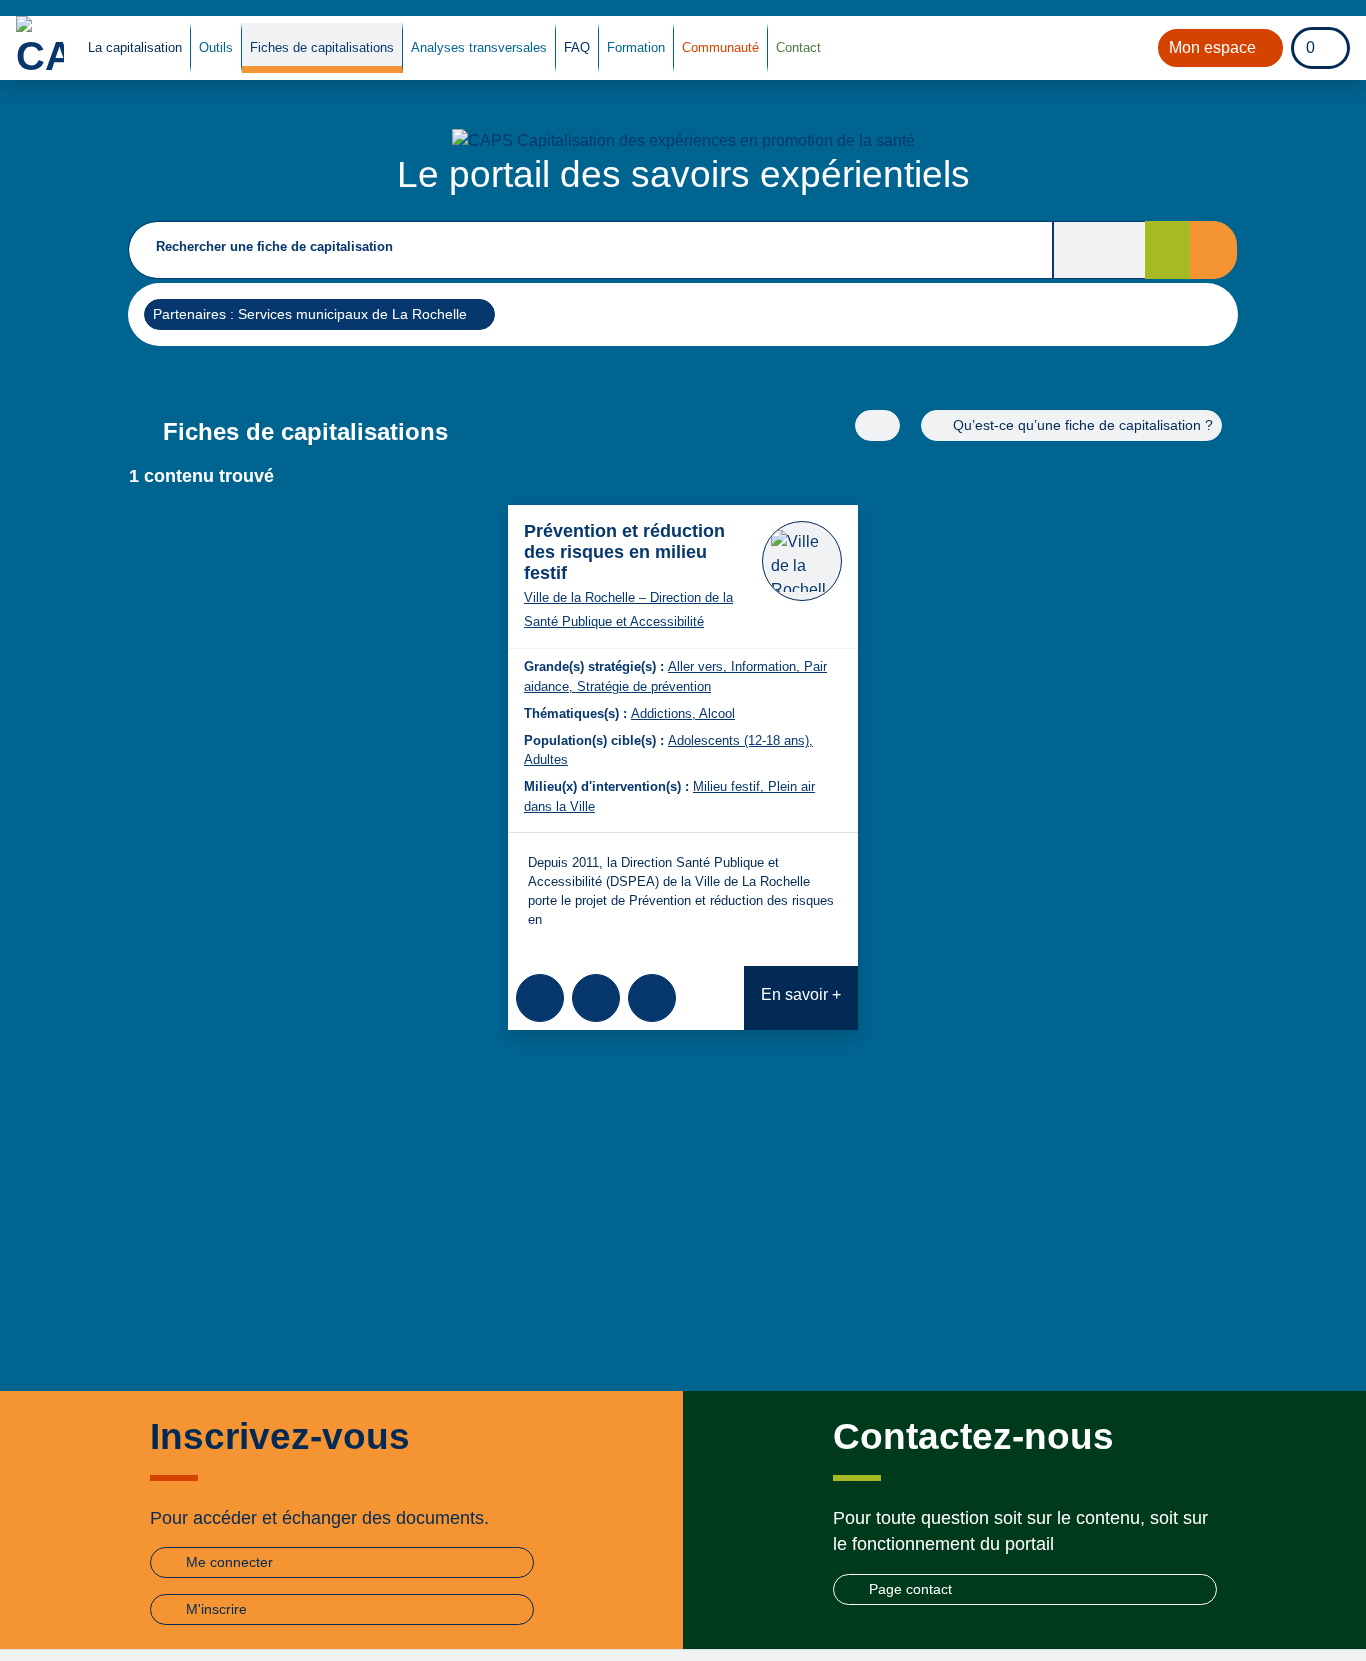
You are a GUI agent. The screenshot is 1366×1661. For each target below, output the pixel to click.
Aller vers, (699, 666)
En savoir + (801, 994)
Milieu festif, (730, 786)
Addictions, (665, 713)
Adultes (546, 759)
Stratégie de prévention (644, 686)
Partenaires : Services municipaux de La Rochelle (309, 313)
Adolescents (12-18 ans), (740, 740)
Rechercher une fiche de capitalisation (274, 246)
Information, (767, 666)
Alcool (717, 713)
